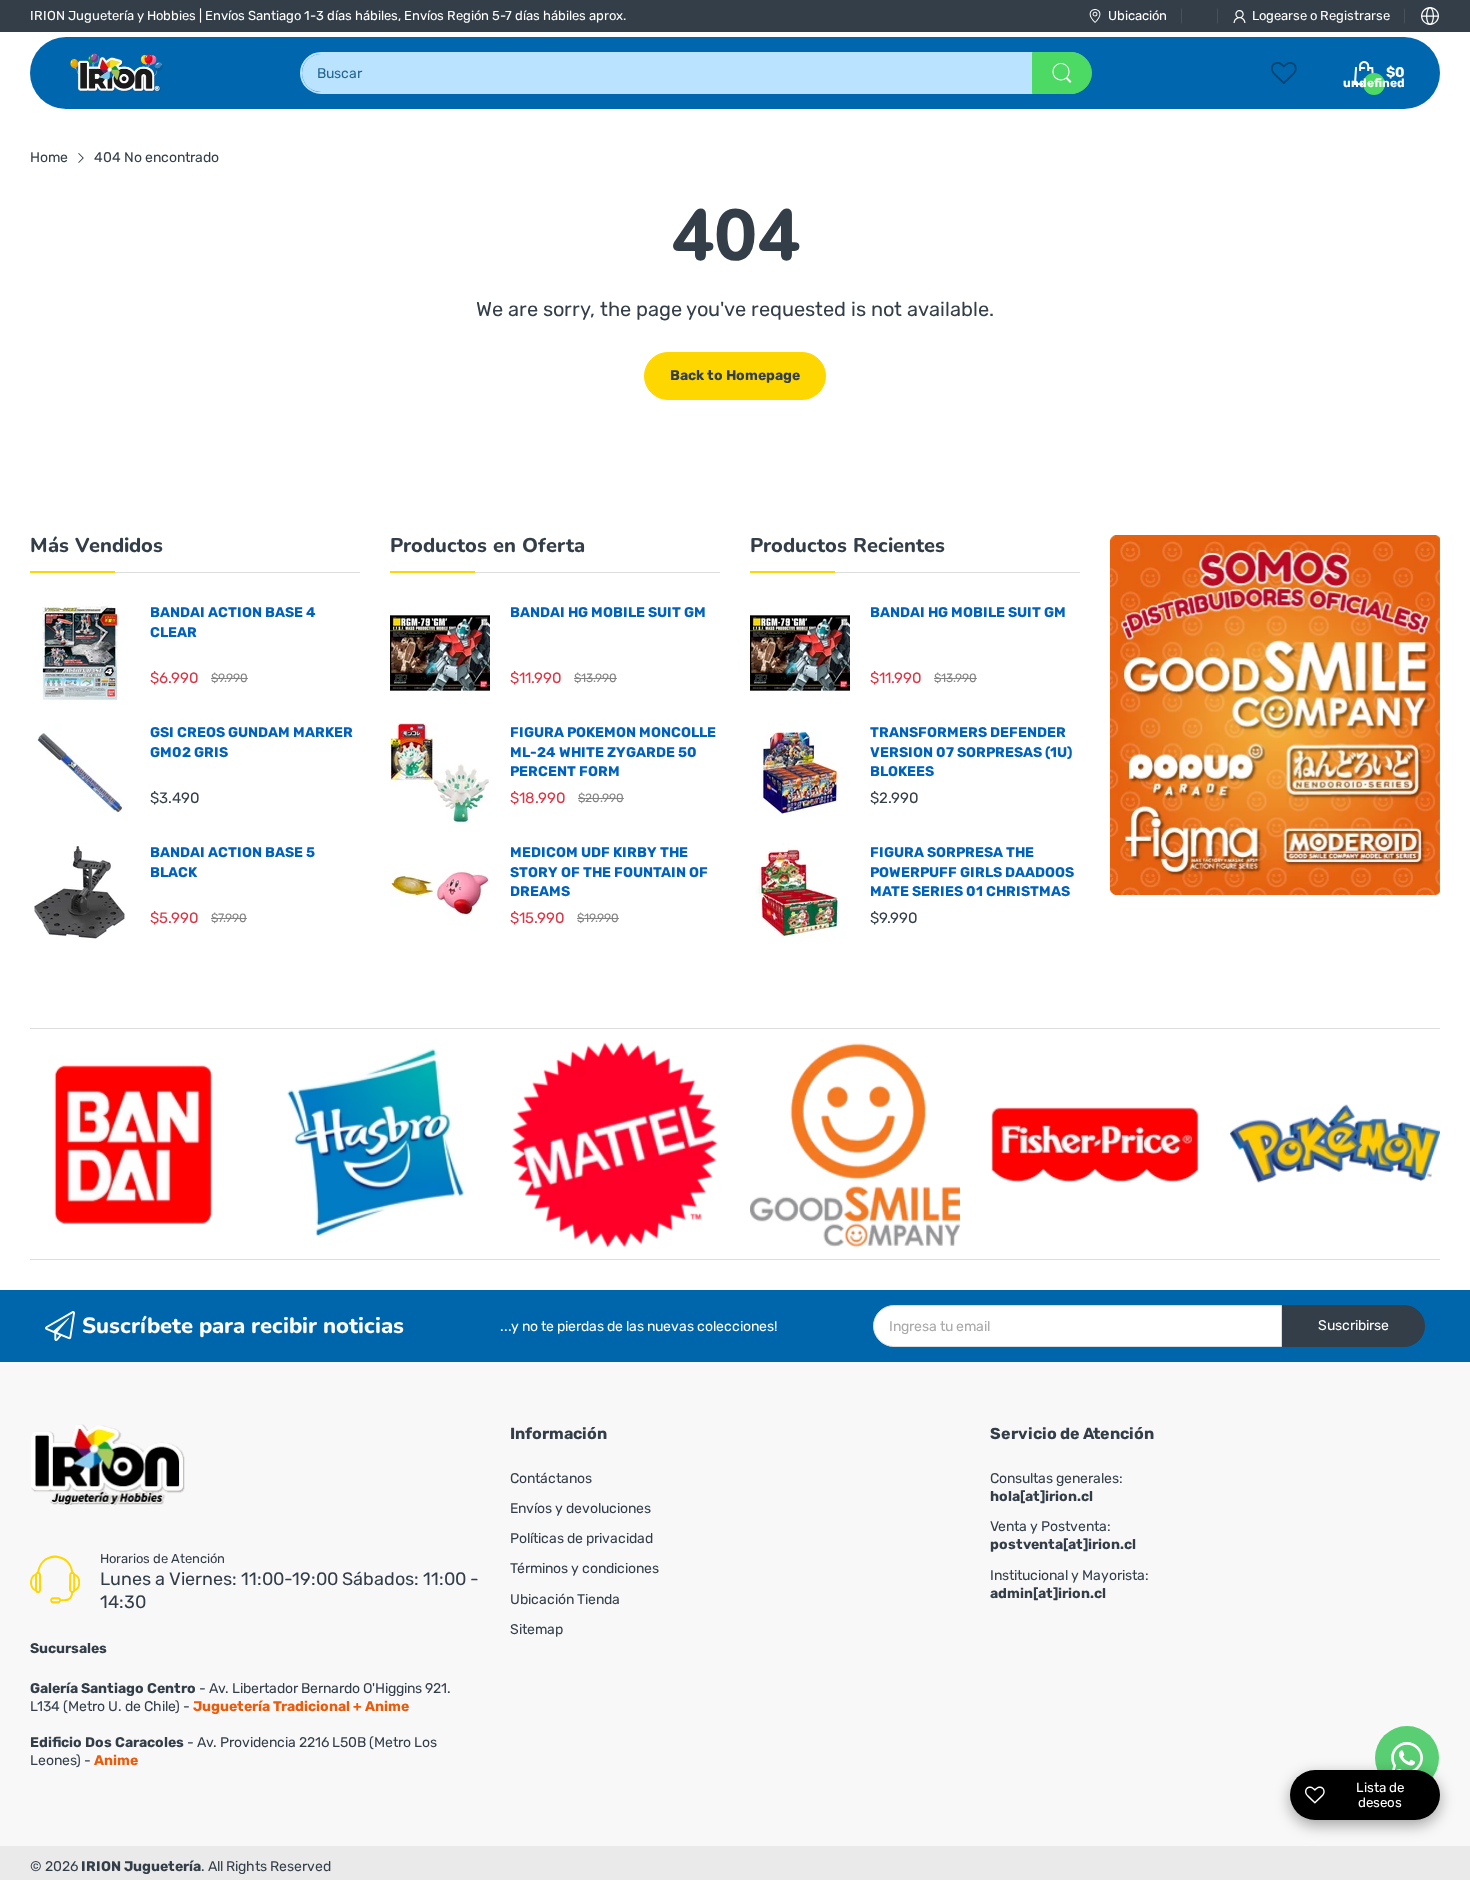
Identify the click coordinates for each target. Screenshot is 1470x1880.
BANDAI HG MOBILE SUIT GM (608, 612)
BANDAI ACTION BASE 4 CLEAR (233, 622)
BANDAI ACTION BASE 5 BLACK (232, 862)
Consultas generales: (1056, 1487)
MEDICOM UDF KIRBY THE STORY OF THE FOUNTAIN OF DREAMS (609, 872)
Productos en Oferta (487, 545)
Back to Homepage (735, 375)
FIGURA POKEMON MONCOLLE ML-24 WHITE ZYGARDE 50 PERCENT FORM (613, 752)
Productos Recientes (847, 545)
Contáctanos (551, 1478)
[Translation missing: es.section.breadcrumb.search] (1062, 73)
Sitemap (536, 1629)
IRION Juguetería (141, 1866)
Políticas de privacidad (581, 1538)
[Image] (1275, 715)
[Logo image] (135, 1144)
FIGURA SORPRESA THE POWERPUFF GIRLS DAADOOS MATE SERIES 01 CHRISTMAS (972, 872)
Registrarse (1355, 15)
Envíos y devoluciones (580, 1508)
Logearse (1281, 15)
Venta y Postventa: (1063, 1535)
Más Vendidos (96, 545)
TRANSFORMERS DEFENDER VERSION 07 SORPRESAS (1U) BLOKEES (971, 752)
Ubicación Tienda (565, 1599)
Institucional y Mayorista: (1069, 1584)
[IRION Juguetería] (117, 73)
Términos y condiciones (584, 1568)
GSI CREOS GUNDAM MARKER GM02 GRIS (251, 742)
